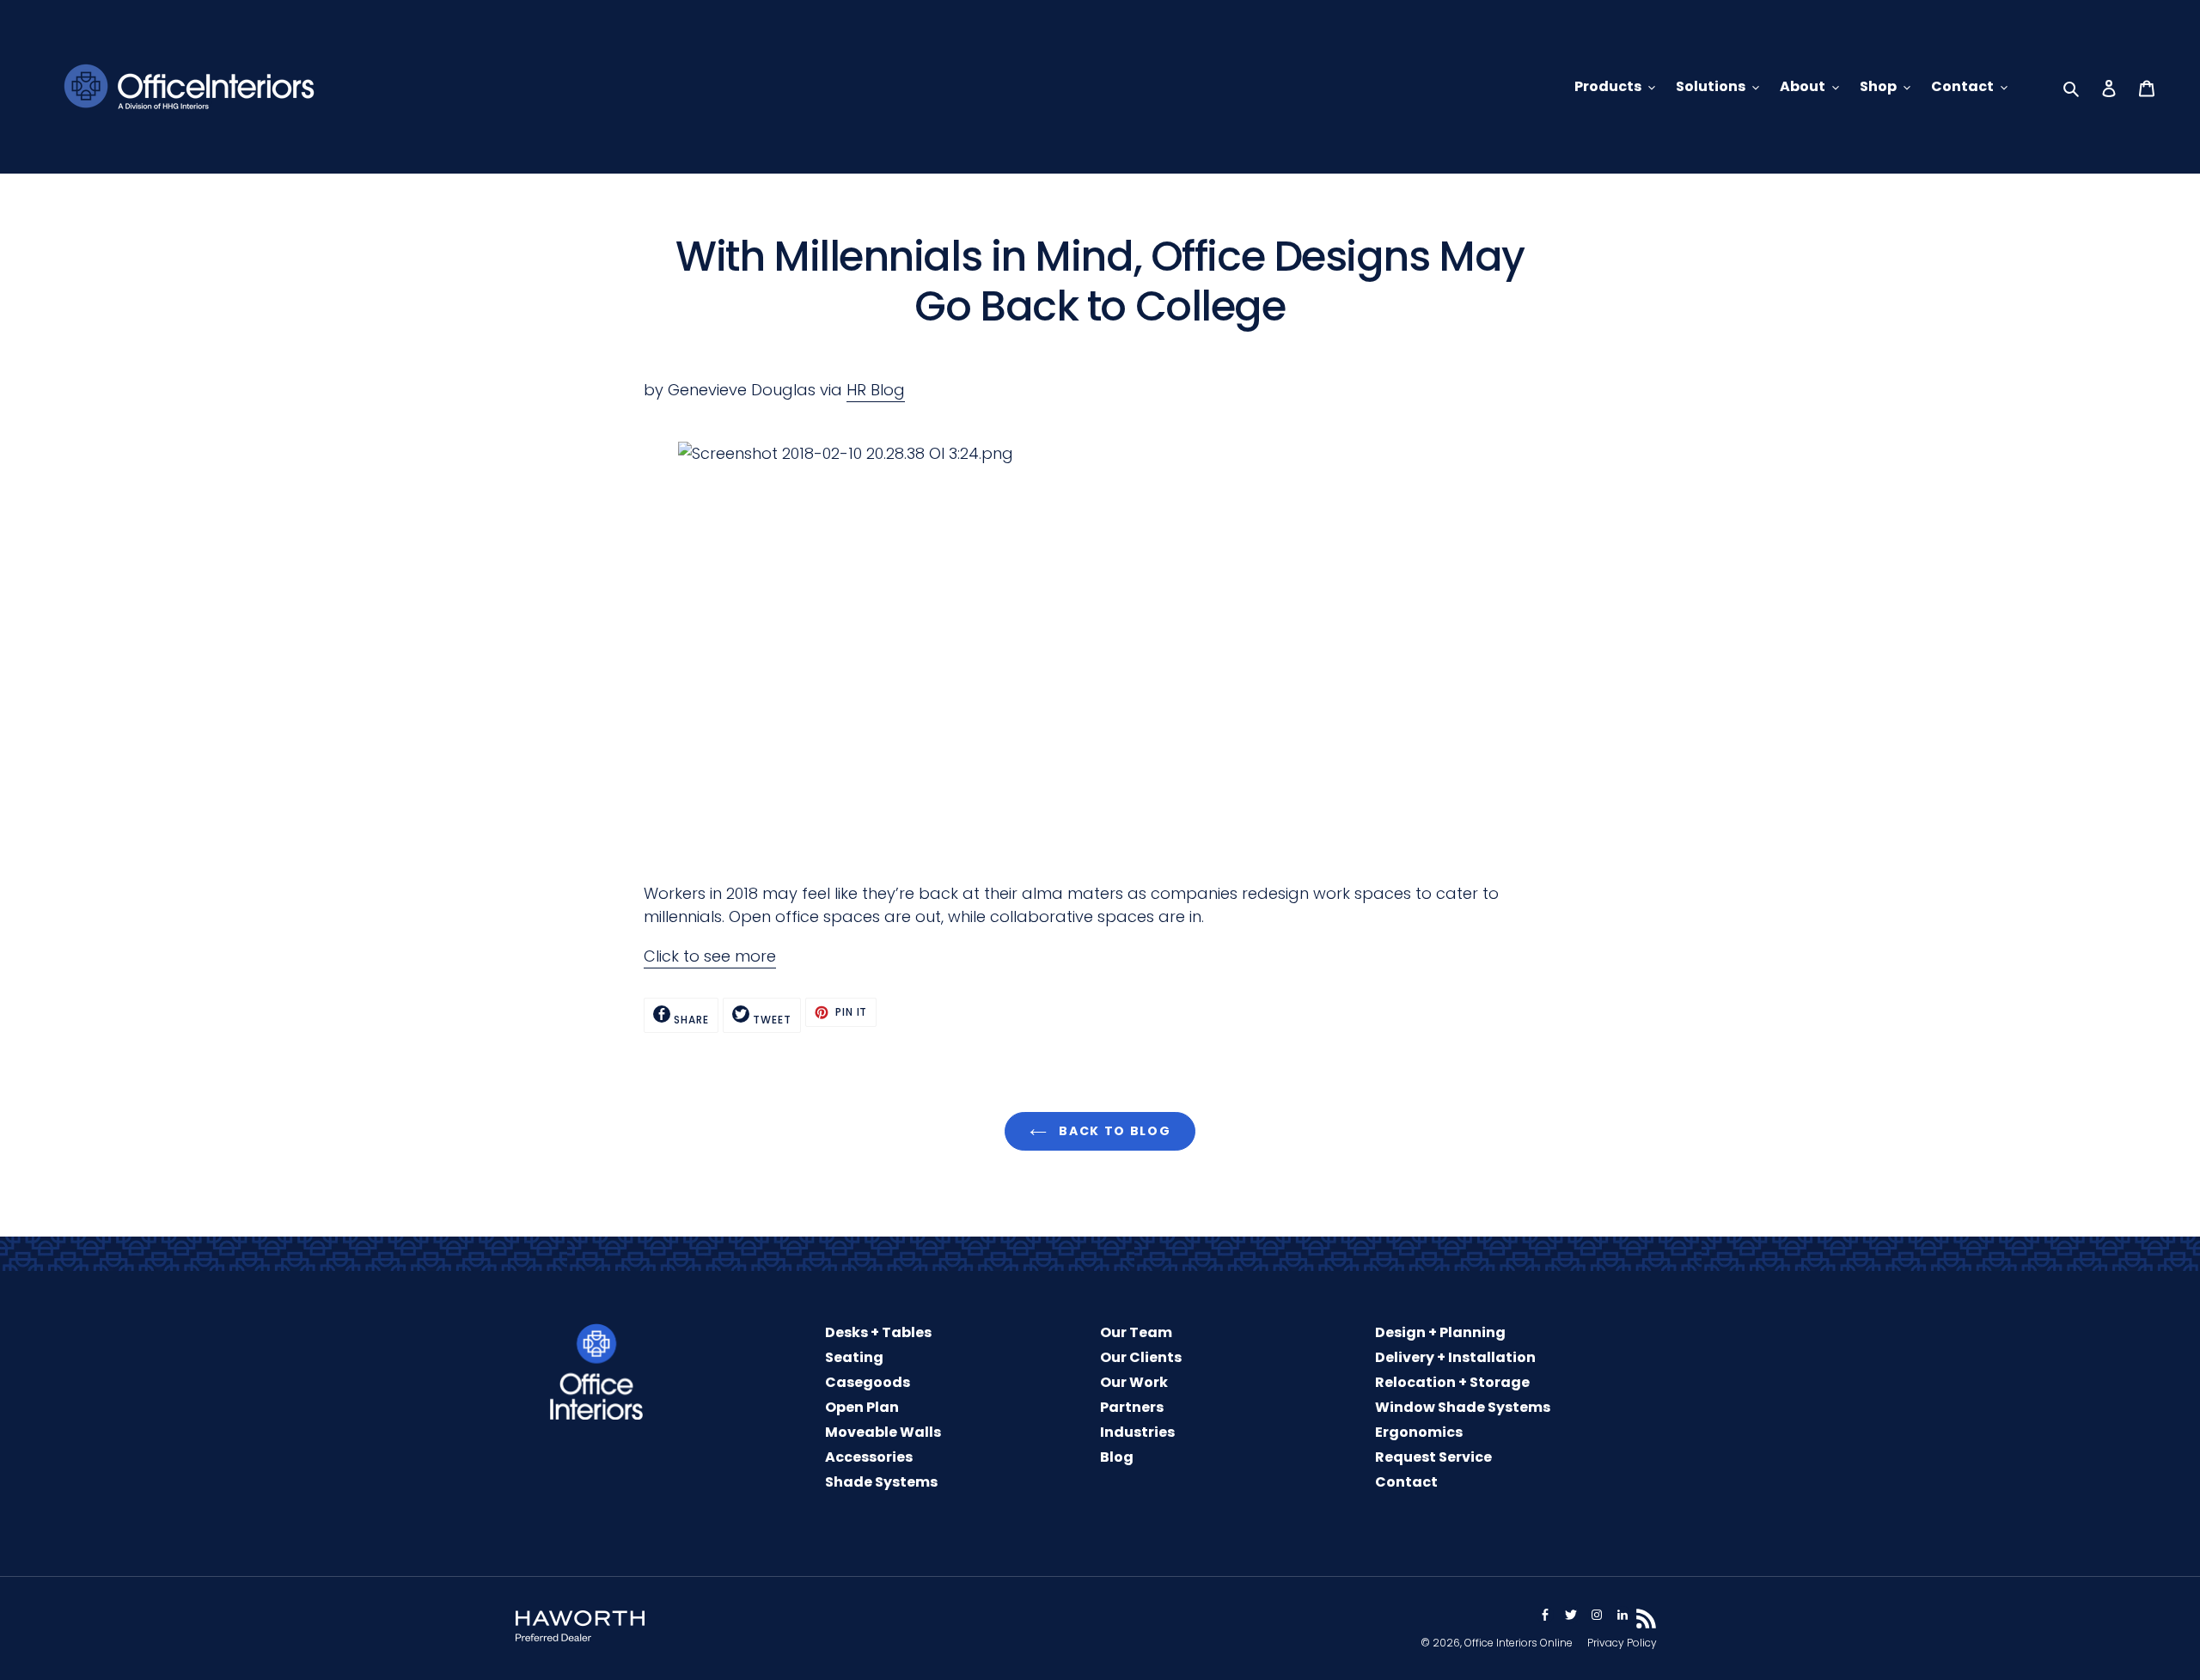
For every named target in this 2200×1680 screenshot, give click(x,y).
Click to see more (710, 956)
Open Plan (862, 1407)
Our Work (1134, 1382)
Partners (1132, 1407)
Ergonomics (1419, 1432)
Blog (1117, 1457)
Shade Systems (881, 1482)
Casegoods (868, 1382)
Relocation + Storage (1452, 1382)
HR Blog (876, 390)
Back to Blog (1113, 1131)
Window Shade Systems (1463, 1407)
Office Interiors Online (1519, 1643)
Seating (854, 1357)
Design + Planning (1440, 1332)
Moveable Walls (883, 1432)
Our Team (1136, 1332)
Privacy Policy (1622, 1643)
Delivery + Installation (1455, 1357)
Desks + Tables (878, 1332)
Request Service (1433, 1457)
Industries (1137, 1432)
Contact (1406, 1482)
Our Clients (1141, 1357)
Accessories (869, 1457)
